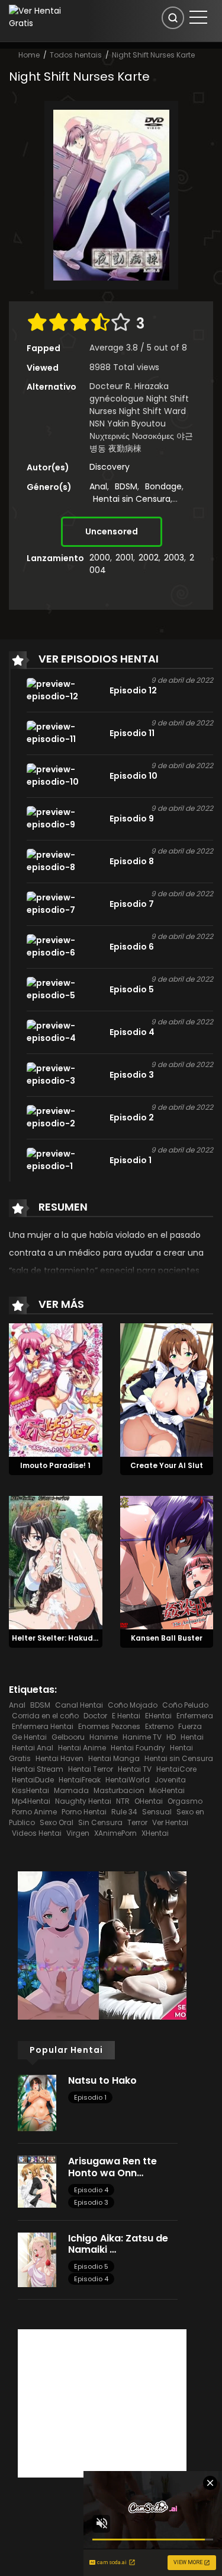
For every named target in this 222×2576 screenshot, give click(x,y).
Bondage (163, 486)
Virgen (78, 1833)
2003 (174, 558)
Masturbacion (119, 1790)
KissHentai (30, 1790)
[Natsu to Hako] (37, 2102)
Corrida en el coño (45, 1716)
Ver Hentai (170, 1822)
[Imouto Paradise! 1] (56, 1390)
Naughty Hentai (83, 1801)
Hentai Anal (33, 1748)
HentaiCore (176, 1769)
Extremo (159, 1726)
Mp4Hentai (31, 1801)
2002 (149, 558)
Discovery (110, 467)
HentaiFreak (80, 1780)
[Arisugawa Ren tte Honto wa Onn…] (37, 2181)
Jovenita (170, 1780)
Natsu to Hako (102, 2080)
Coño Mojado (133, 1705)
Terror (137, 1822)
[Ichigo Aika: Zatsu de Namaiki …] (37, 2259)
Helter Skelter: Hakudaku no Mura (76, 1638)
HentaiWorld (128, 1780)
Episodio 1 (90, 2097)
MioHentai (167, 1790)
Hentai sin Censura (132, 499)
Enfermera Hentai (43, 1726)
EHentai (158, 1716)
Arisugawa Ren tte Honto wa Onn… (112, 2167)
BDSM (126, 486)
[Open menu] (198, 17)
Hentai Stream (38, 1769)
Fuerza (190, 1726)
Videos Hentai (37, 1833)
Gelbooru (68, 1737)
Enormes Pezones (109, 1726)
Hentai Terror (91, 1769)
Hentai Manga (114, 1758)
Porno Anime (34, 1812)
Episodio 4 (91, 2190)
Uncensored (112, 531)
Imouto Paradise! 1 (55, 1465)
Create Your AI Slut (167, 1465)
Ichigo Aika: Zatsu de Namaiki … (118, 2244)
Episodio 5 (91, 2266)
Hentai (192, 1737)
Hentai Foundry (138, 1748)
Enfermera (195, 1716)
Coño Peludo (185, 1705)
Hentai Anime (82, 1748)
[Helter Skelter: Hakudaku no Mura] (56, 1562)
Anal (98, 486)
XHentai (155, 1833)
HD (171, 1737)
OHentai (149, 1801)
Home (29, 55)
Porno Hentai (84, 1812)
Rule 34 (124, 1812)
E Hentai (126, 1716)
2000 (100, 558)
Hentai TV (135, 1769)
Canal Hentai (79, 1705)
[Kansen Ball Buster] (167, 1562)
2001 (124, 558)
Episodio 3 (91, 2202)
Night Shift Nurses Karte (153, 55)
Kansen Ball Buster (167, 1638)
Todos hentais (76, 55)
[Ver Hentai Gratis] (40, 17)
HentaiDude (33, 1780)
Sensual (157, 1812)
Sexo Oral (57, 1822)
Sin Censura (100, 1822)
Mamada (71, 1790)
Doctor (95, 1716)
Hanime (104, 1737)
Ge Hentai (29, 1737)
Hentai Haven (59, 1758)
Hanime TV (142, 1737)
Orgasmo (185, 1801)
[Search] (173, 18)
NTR (123, 1801)
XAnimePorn (115, 1833)
